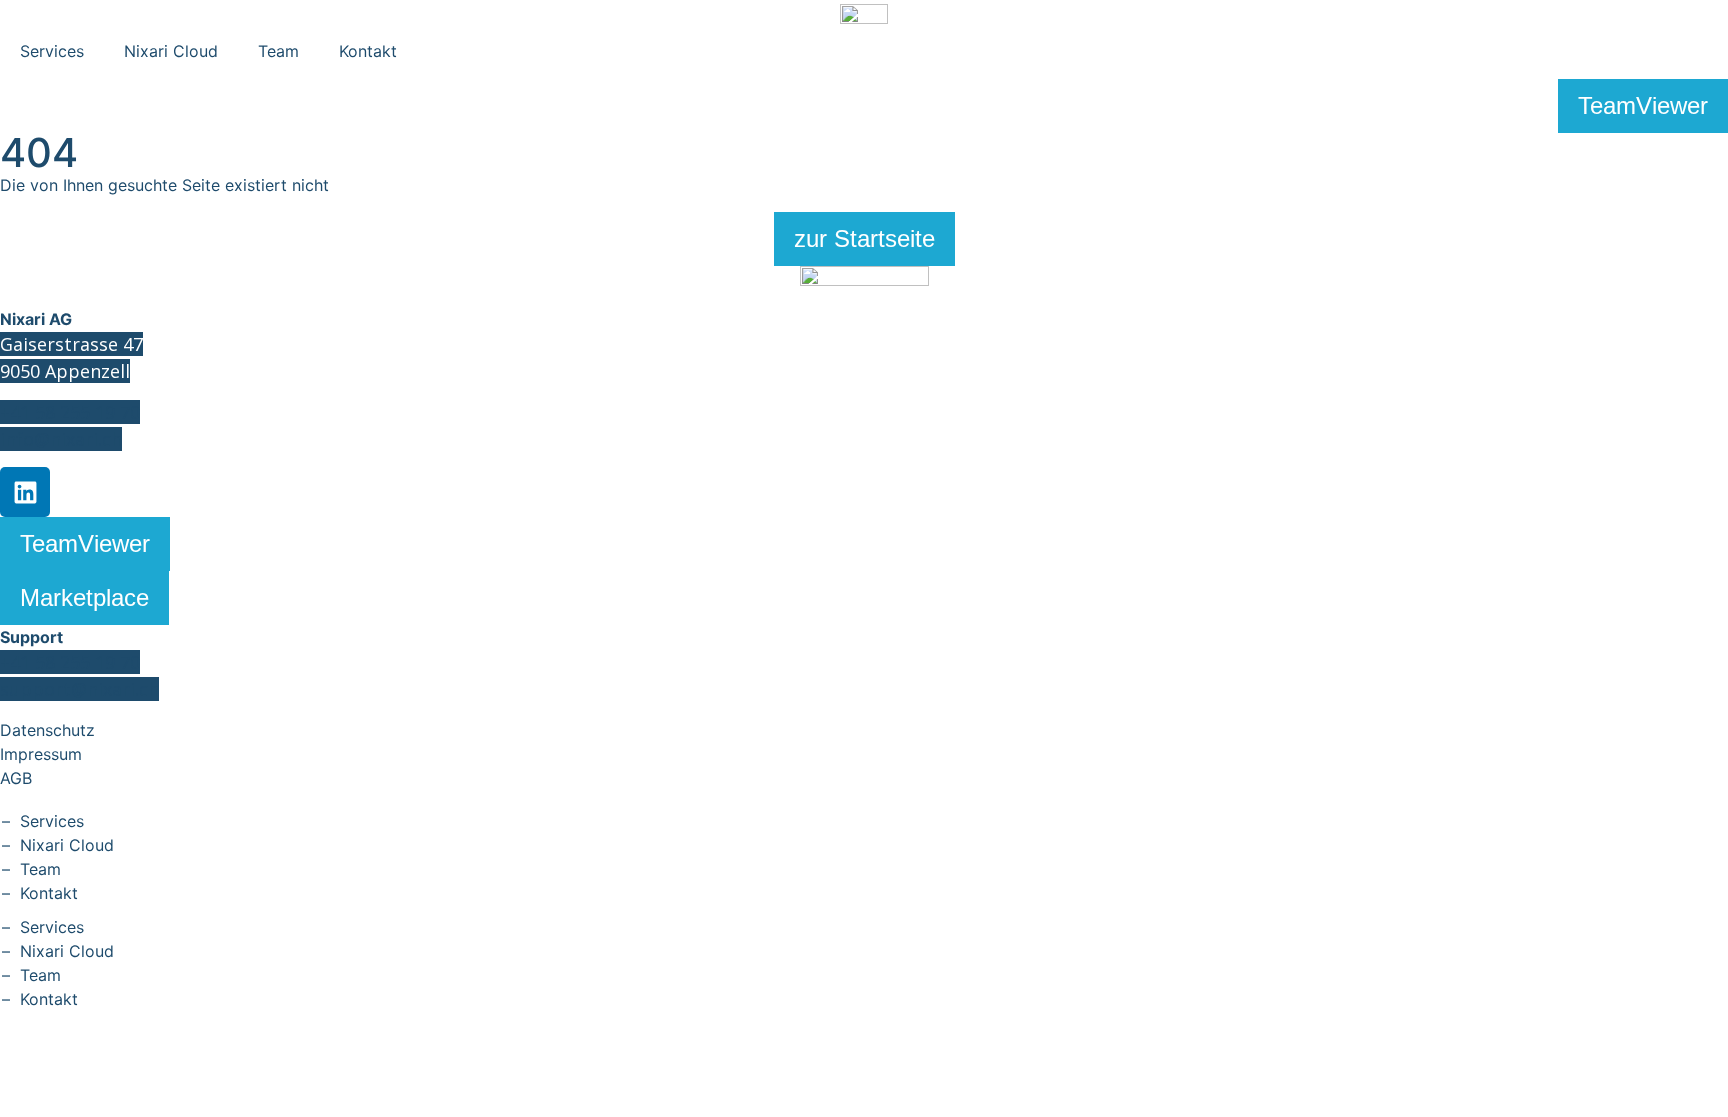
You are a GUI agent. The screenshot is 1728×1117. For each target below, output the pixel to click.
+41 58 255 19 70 (70, 412)
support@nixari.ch (79, 689)
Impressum (41, 754)
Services (52, 51)
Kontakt (368, 51)
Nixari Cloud (171, 51)
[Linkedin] (25, 492)
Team (278, 51)
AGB (16, 778)
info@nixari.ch (61, 439)
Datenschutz (47, 730)
